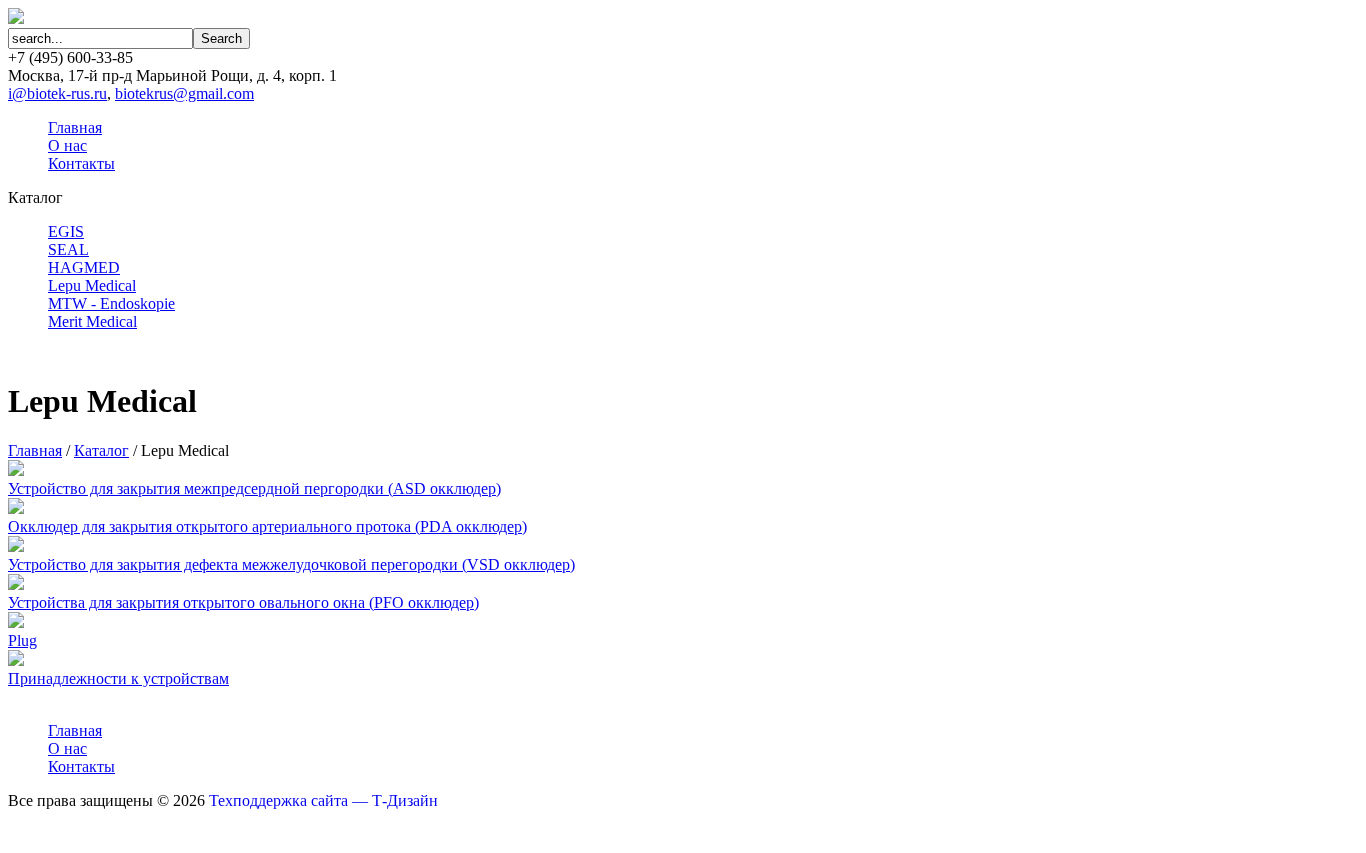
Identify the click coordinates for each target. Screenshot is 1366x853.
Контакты (81, 163)
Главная (75, 127)
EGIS (66, 231)
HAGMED (84, 267)
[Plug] (16, 622)
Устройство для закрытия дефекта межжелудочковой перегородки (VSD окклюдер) (291, 564)
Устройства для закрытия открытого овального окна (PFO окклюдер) (243, 602)
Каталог (101, 450)
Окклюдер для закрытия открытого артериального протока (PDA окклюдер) (267, 526)
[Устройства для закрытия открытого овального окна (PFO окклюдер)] (16, 584)
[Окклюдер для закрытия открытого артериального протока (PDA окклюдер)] (16, 508)
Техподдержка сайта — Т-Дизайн (323, 800)
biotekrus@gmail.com (184, 93)
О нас (67, 145)
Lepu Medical (92, 285)
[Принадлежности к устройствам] (16, 660)
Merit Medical (92, 321)
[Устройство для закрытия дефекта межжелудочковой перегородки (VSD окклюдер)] (16, 546)
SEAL (68, 249)
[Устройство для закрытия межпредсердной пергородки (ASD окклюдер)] (16, 470)
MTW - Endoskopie (111, 303)
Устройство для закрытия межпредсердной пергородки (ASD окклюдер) (254, 488)
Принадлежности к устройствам (118, 678)
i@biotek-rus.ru (57, 93)
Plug (22, 640)
